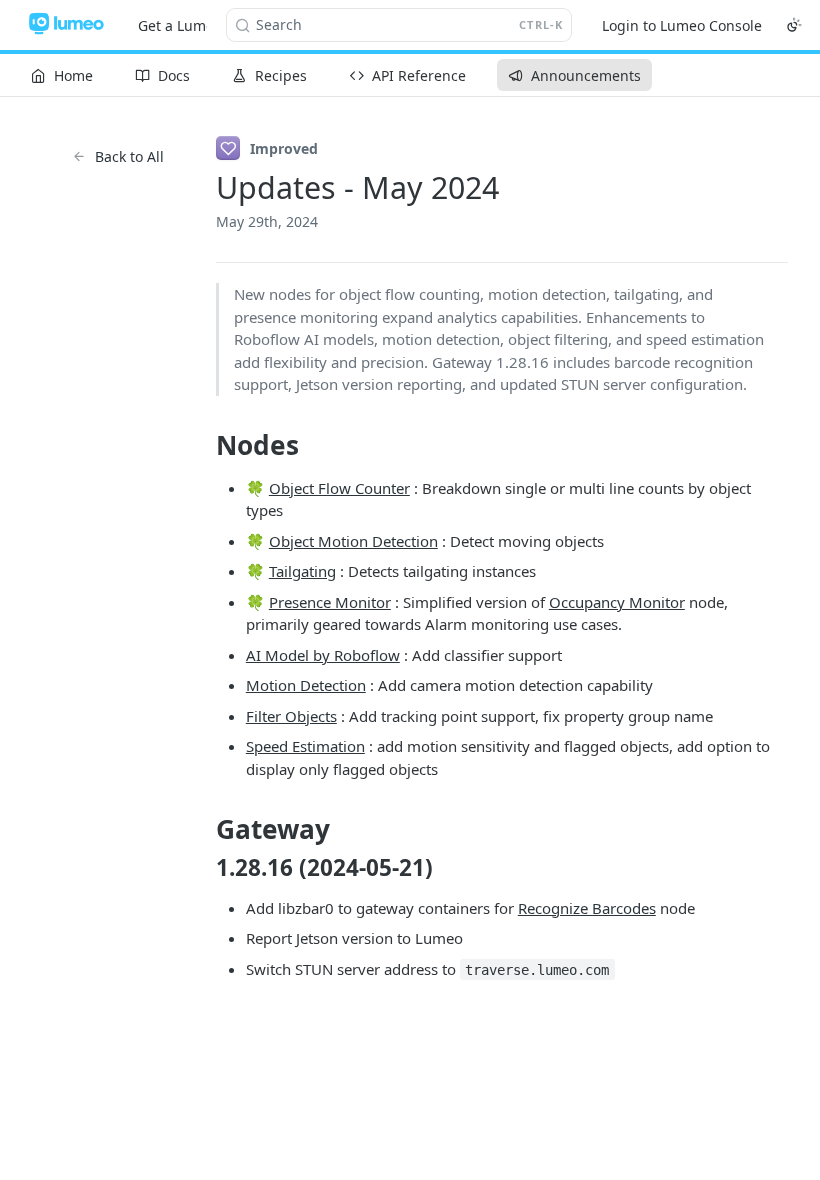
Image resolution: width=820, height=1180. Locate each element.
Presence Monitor (330, 602)
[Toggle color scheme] (794, 25)
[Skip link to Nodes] (202, 445)
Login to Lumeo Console (682, 25)
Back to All (129, 156)
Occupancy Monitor (617, 602)
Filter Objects (291, 716)
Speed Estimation (305, 746)
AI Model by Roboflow (323, 655)
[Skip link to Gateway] (202, 830)
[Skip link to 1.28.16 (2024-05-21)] (202, 867)
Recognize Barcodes (587, 908)
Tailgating (302, 571)
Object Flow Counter (339, 488)
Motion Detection (306, 685)
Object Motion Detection (353, 541)
